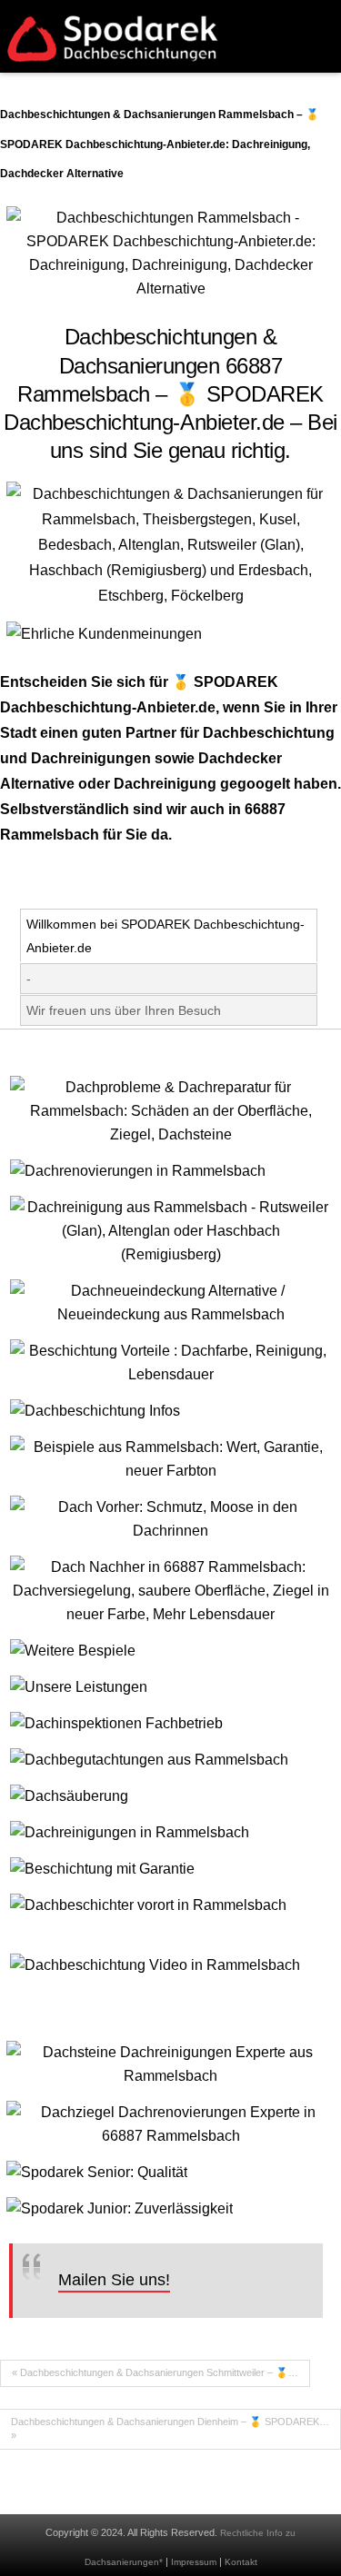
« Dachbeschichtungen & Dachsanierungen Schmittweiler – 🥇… (155, 2372)
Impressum (194, 2562)
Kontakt (241, 2562)
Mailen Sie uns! (114, 2280)
